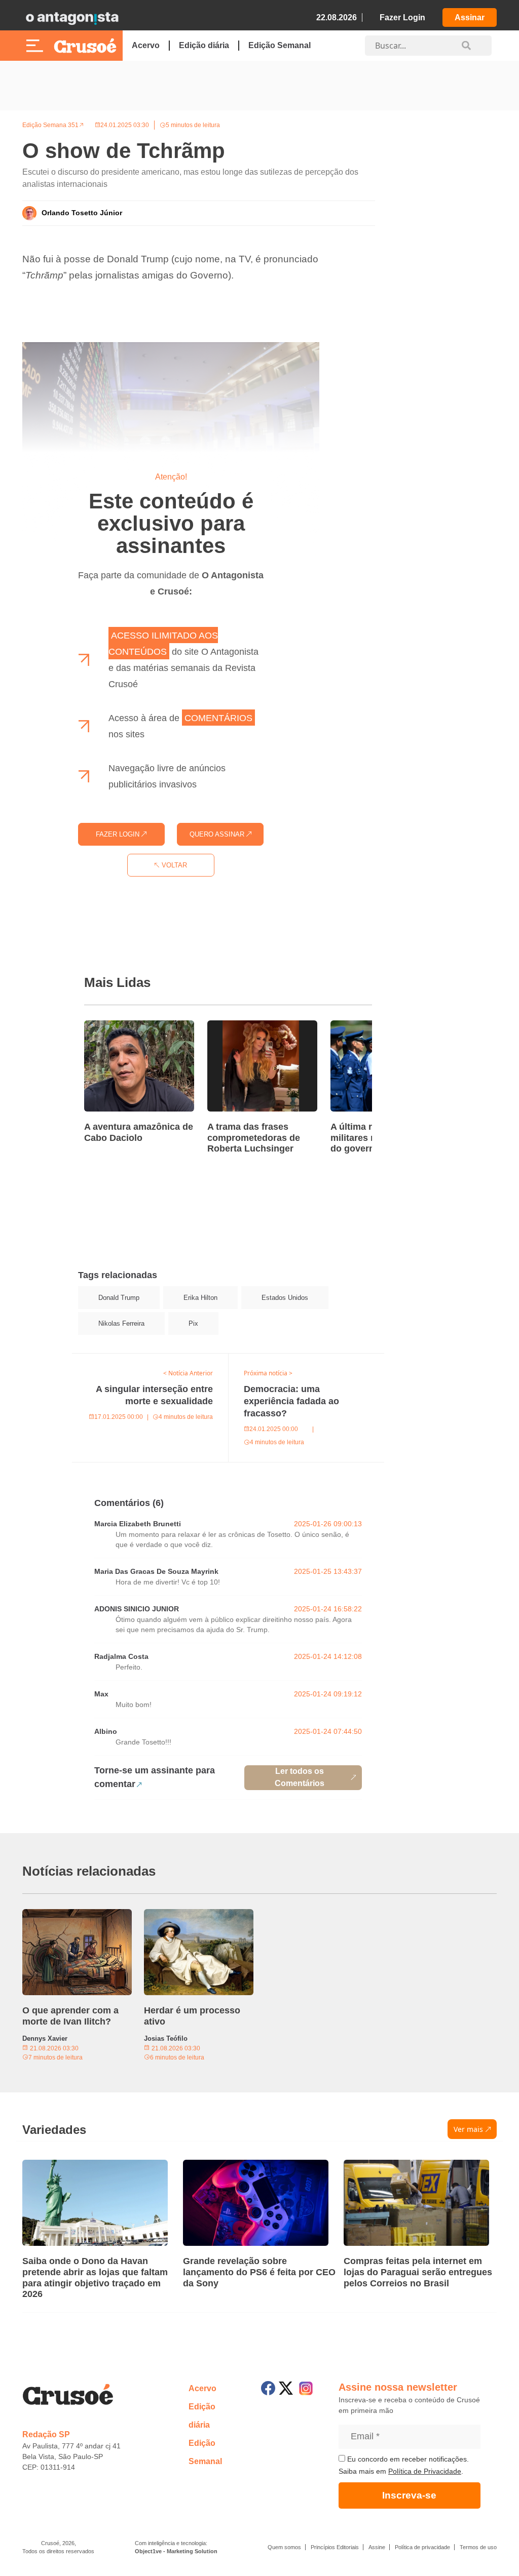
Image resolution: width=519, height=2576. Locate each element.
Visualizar (90, 1360)
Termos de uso (478, 2547)
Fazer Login (402, 17)
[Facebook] (268, 2388)
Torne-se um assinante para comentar (155, 1777)
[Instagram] (306, 2388)
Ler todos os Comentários (300, 1777)
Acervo (146, 45)
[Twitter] (286, 2388)
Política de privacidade (422, 2547)
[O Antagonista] (72, 18)
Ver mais (468, 2129)
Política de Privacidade (425, 2471)
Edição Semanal (280, 45)
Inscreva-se (409, 2495)
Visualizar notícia (117, 1026)
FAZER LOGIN (119, 834)
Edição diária (204, 45)
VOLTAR (173, 865)
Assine (377, 2547)
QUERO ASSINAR (218, 834)
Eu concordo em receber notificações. (407, 2459)
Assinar (470, 17)
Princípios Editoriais (335, 2547)
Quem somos (284, 2547)
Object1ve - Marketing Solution (176, 2551)
